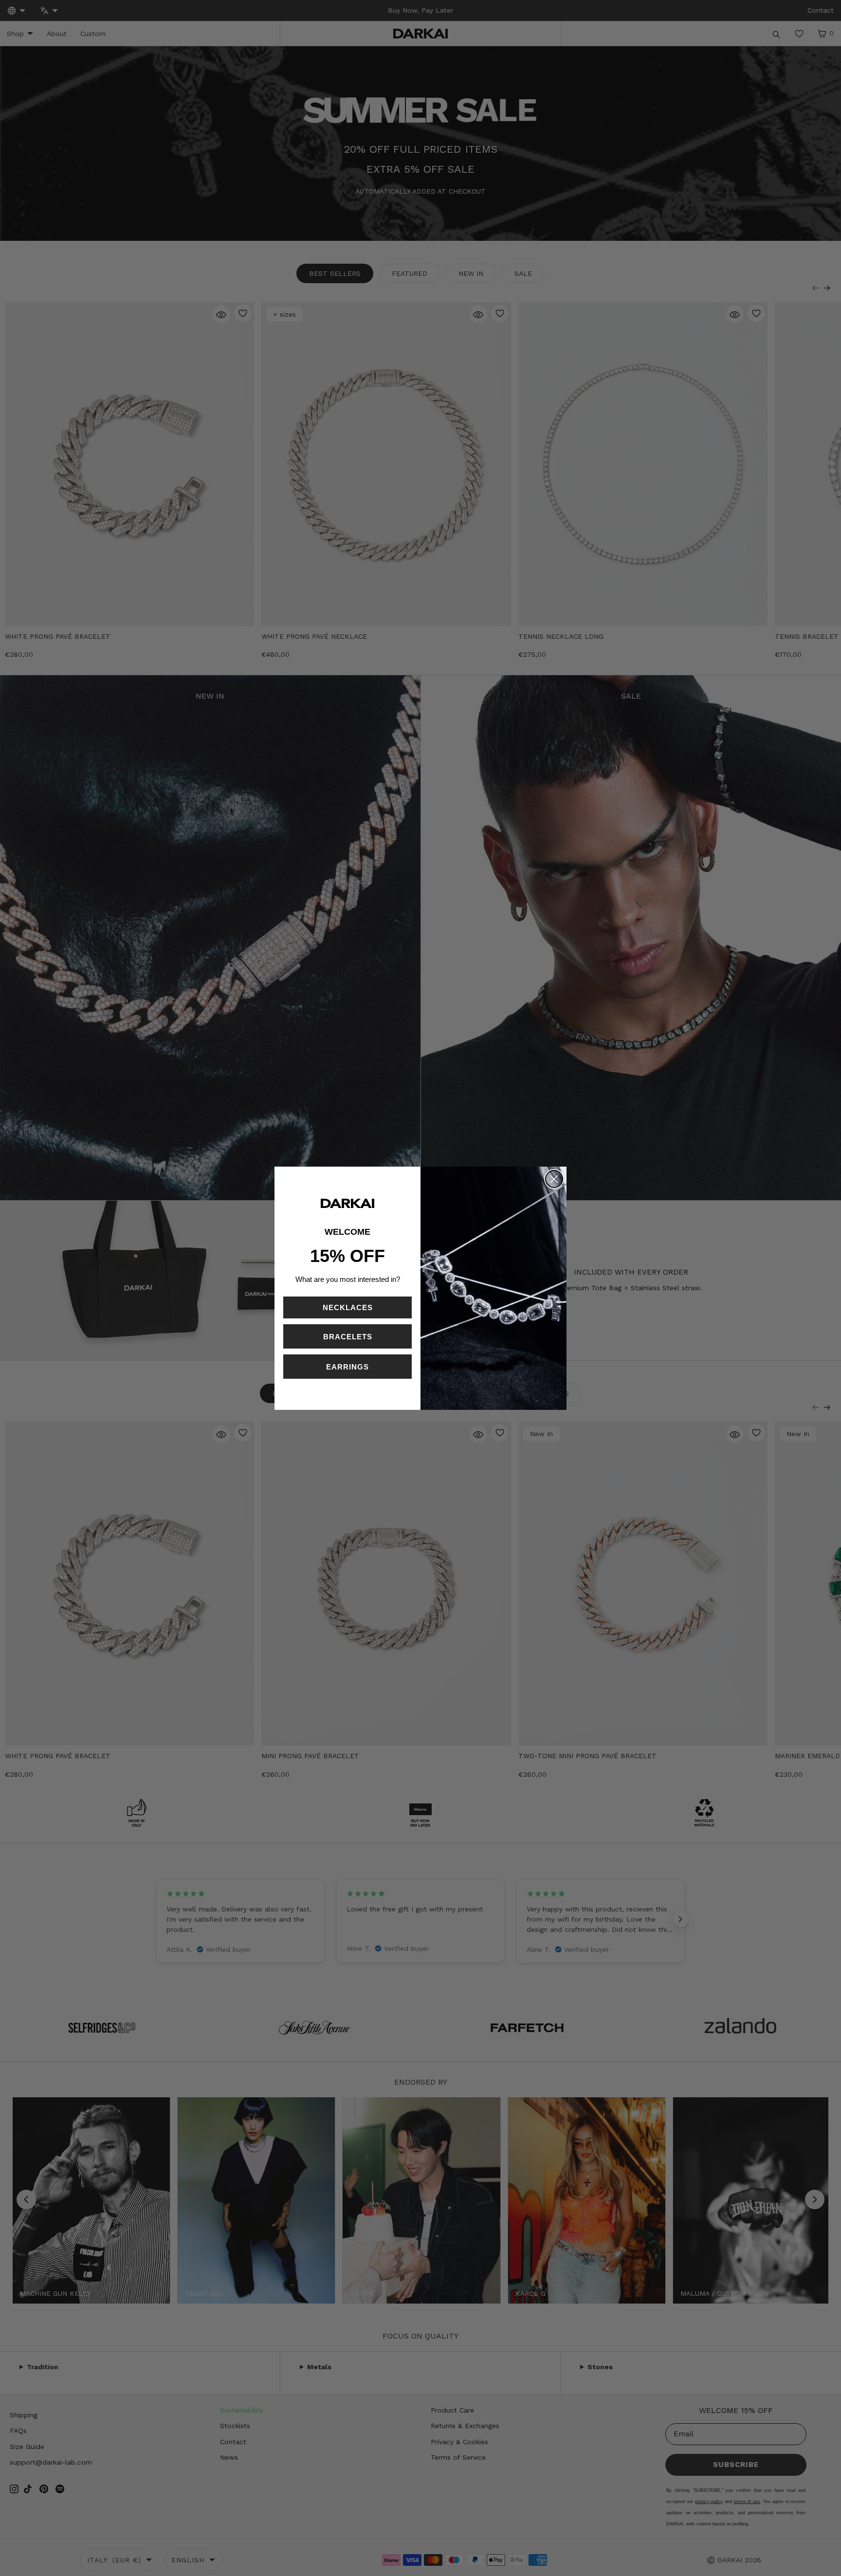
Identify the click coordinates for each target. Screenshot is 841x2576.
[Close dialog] (554, 1179)
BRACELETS (348, 1337)
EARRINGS (347, 1367)
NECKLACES (348, 1307)
